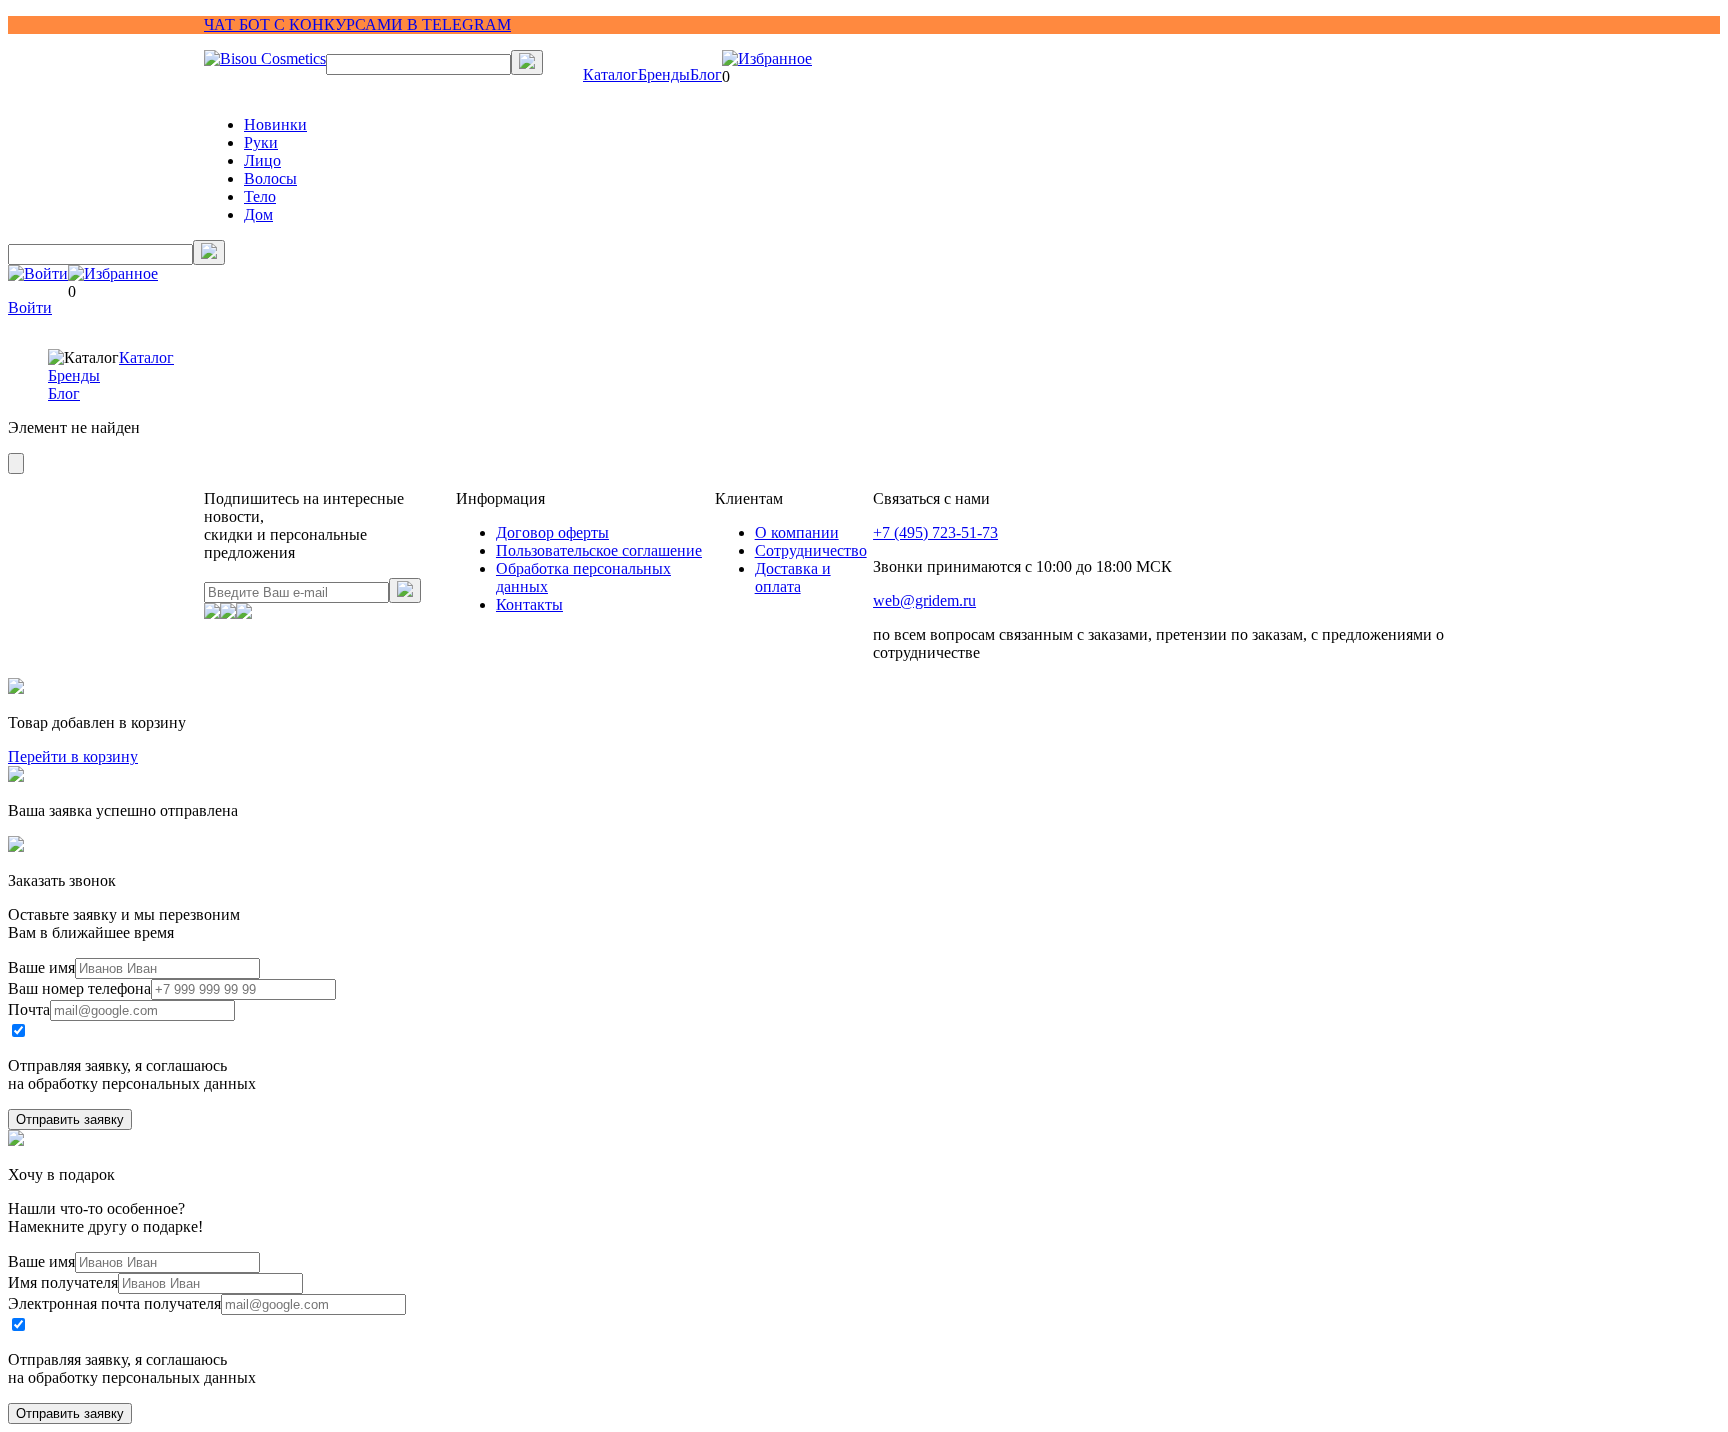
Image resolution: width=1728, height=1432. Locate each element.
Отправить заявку (70, 1119)
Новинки (275, 124)
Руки (261, 142)
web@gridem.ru (924, 600)
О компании (797, 532)
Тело (260, 196)
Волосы (270, 178)
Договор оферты (552, 532)
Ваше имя (41, 967)
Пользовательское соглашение (599, 550)
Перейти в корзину (73, 756)
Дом (258, 214)
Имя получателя (63, 1282)
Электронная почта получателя (114, 1303)
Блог (706, 74)
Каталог (610, 74)
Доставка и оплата (793, 577)
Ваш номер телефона (79, 988)
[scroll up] (16, 463)
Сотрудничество (811, 550)
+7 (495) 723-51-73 (935, 532)
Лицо (262, 160)
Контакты (529, 604)
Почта (29, 1009)
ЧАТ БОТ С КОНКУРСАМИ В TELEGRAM (357, 24)
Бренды (664, 74)
